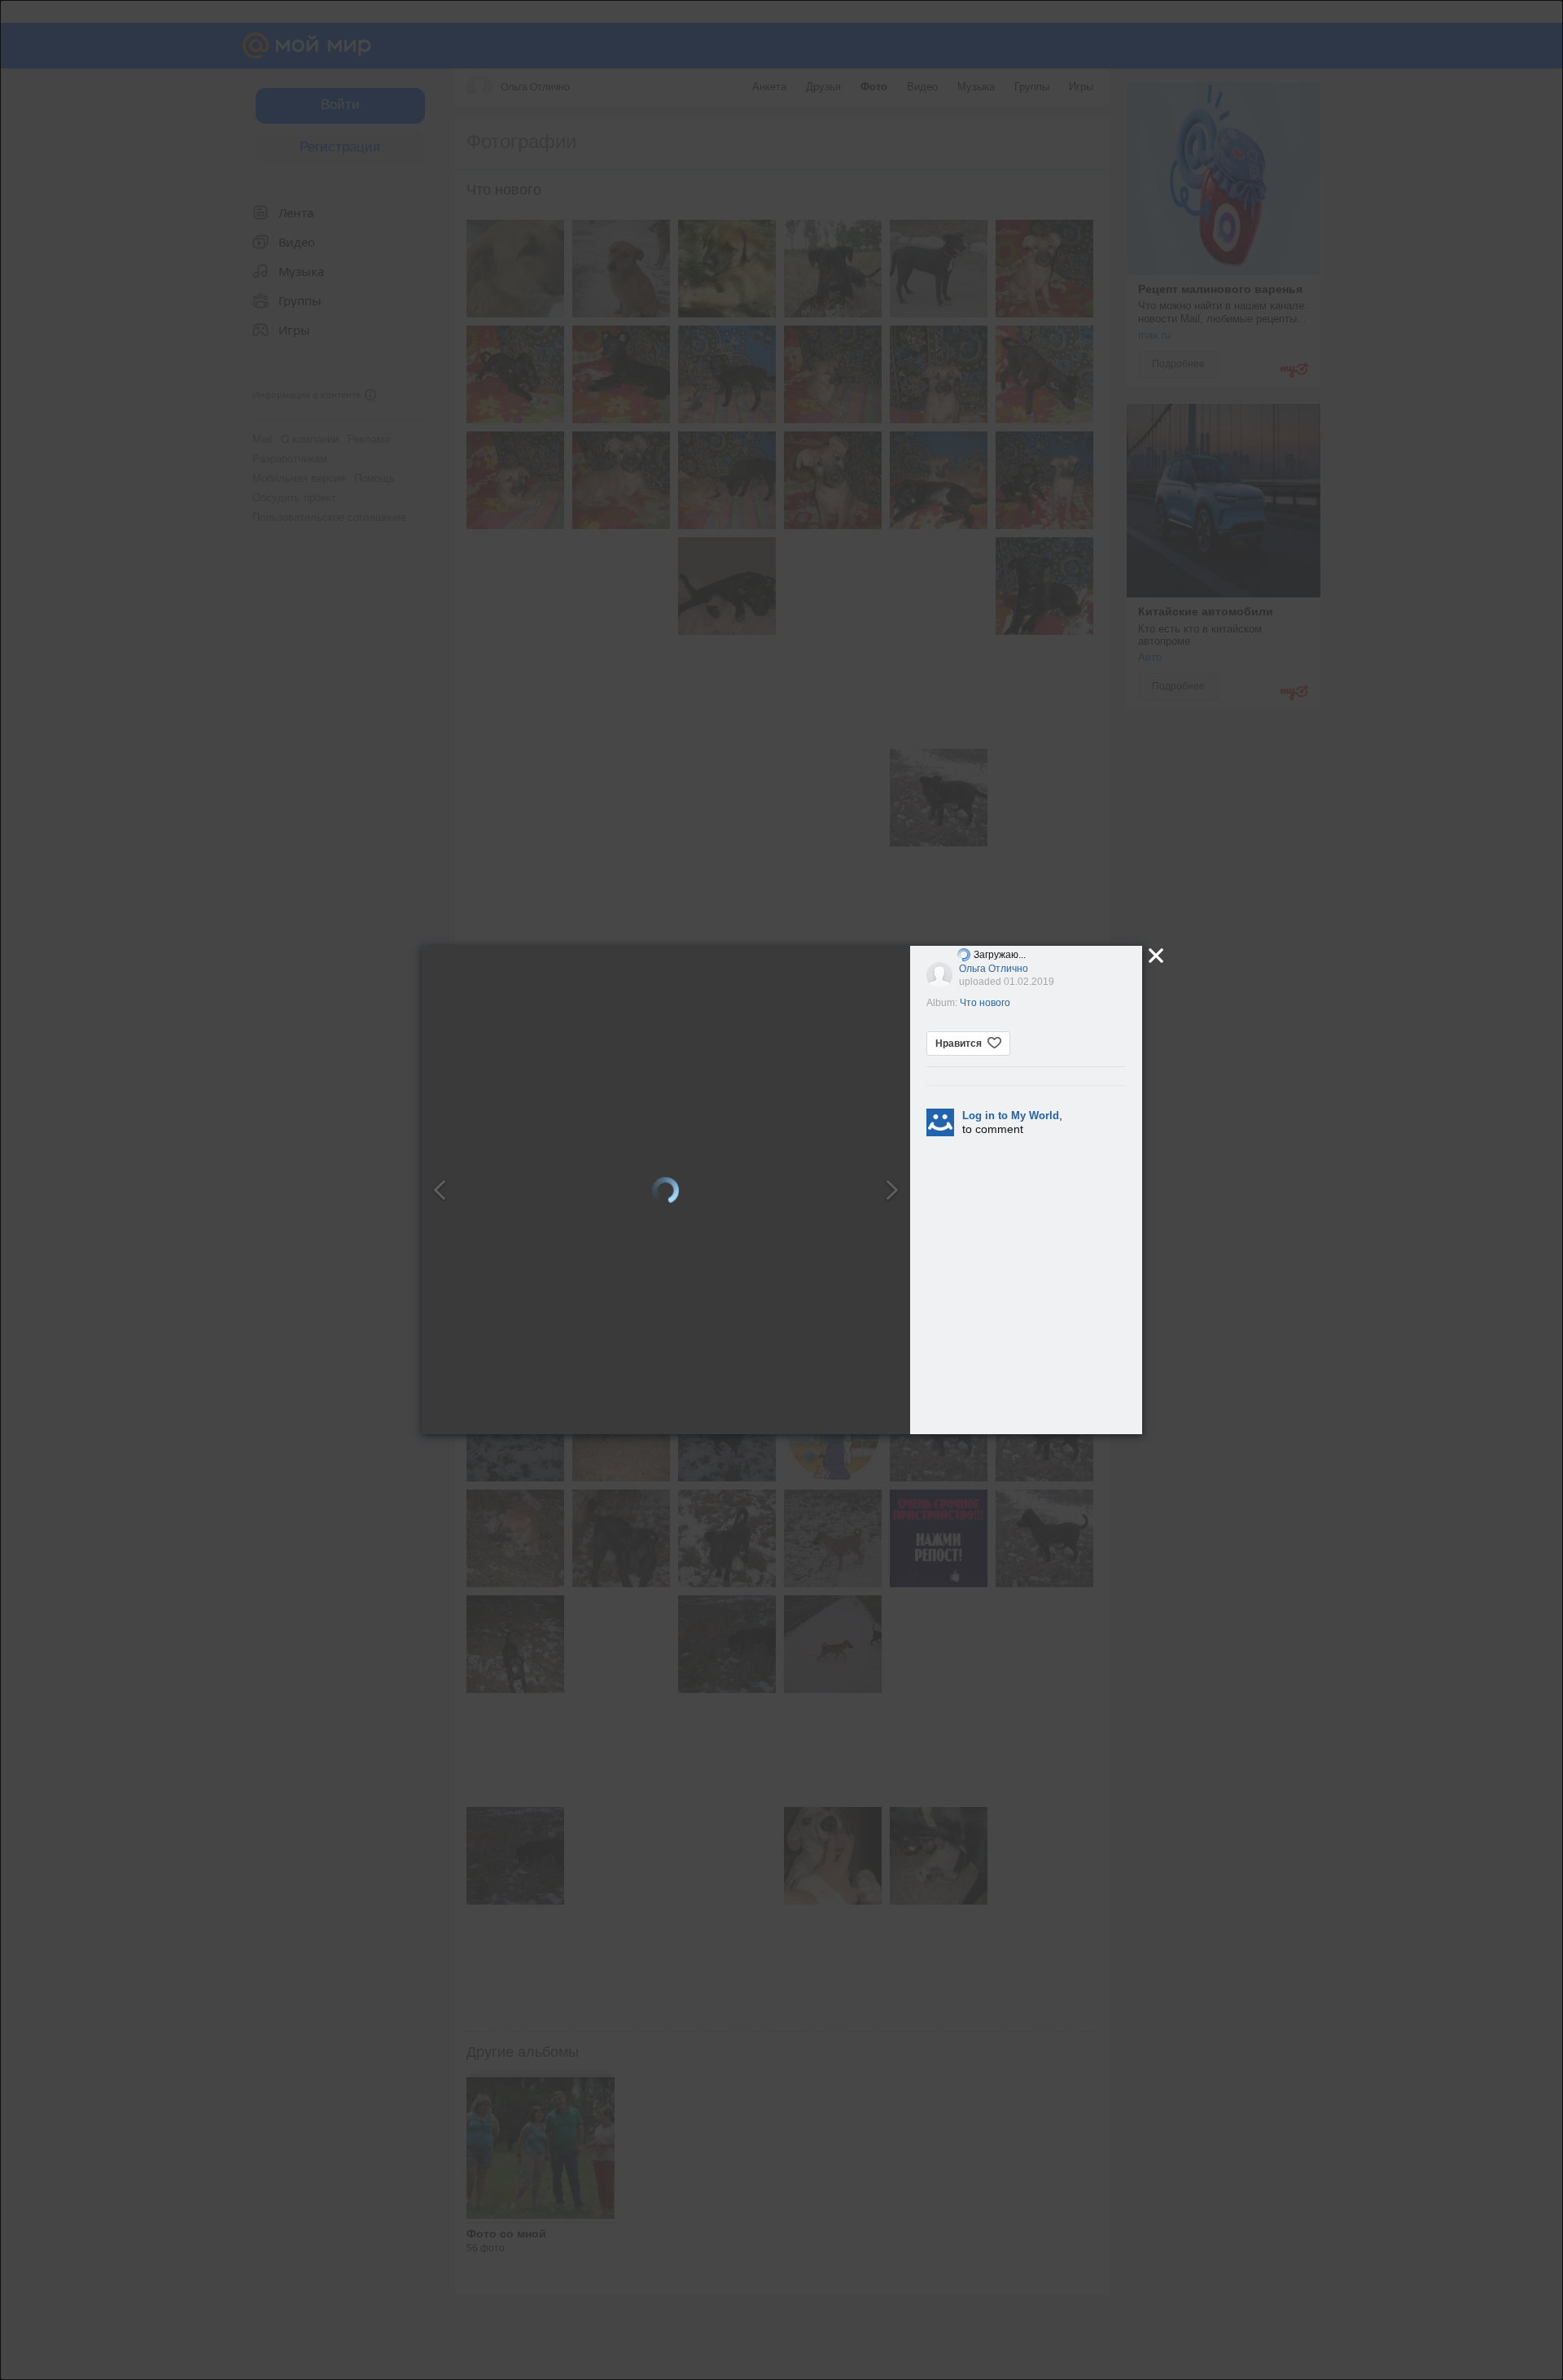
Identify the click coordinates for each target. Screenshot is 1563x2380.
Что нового (985, 1003)
